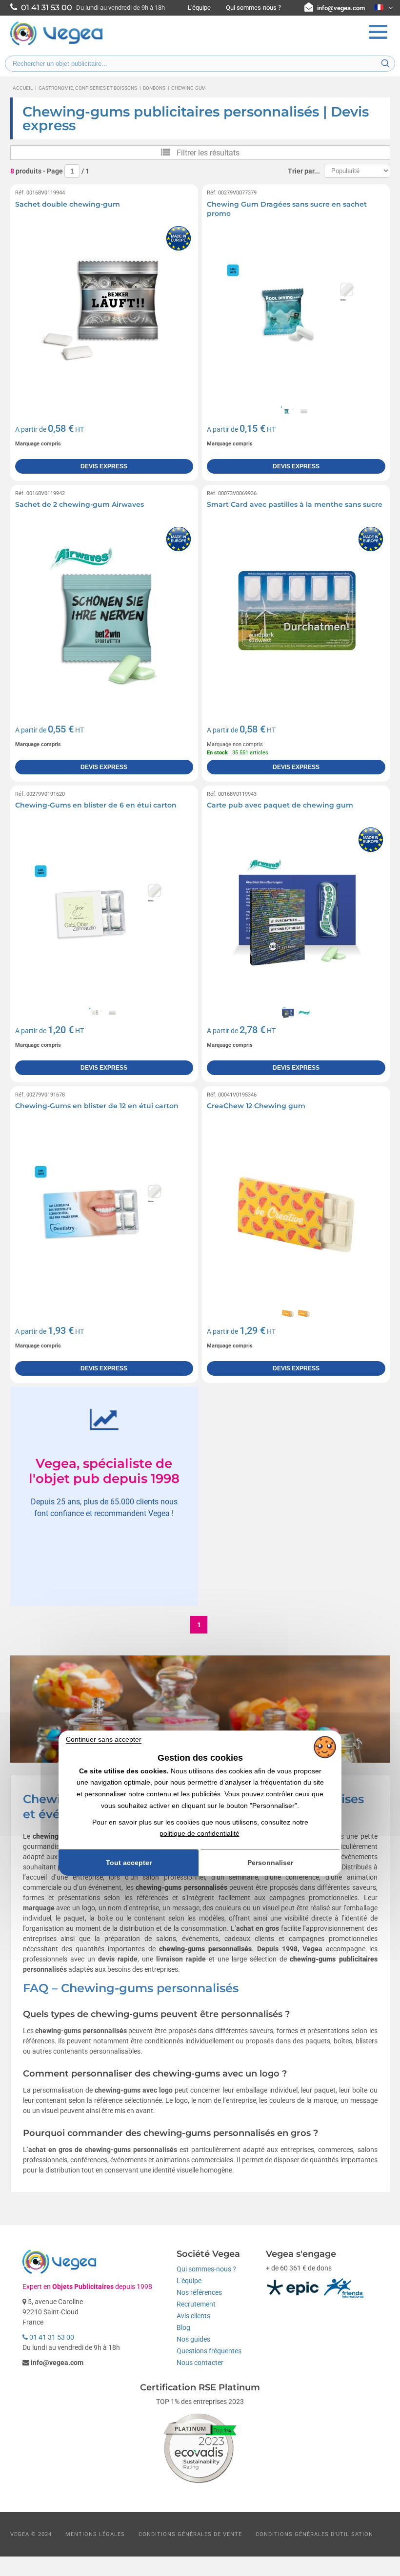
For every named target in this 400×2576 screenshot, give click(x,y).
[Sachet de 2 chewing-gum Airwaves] (104, 614)
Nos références (199, 2292)
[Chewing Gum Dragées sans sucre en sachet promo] (296, 313)
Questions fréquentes (209, 2351)
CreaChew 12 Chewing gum (256, 1106)
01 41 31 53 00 (51, 2337)
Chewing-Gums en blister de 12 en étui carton (97, 1106)
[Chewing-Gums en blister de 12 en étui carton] (104, 1215)
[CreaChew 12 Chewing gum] (296, 1215)
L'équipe (199, 8)
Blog (183, 2327)
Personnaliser (270, 1863)
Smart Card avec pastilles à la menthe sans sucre (295, 504)
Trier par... (304, 171)
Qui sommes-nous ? (253, 8)
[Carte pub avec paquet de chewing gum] (296, 914)
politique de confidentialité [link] (200, 1833)
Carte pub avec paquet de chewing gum (280, 805)
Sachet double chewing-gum (68, 204)
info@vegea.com (341, 8)
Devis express (104, 466)
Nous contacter (200, 2363)
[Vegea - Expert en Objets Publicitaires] (57, 44)
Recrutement (196, 2304)
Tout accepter (129, 1863)
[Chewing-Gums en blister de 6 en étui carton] (104, 914)
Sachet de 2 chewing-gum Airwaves (80, 504)
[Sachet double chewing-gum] (104, 313)
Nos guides (193, 2339)
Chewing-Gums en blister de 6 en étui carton (96, 805)
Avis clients (193, 2316)
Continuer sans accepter (104, 1739)
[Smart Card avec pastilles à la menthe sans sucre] (296, 614)
